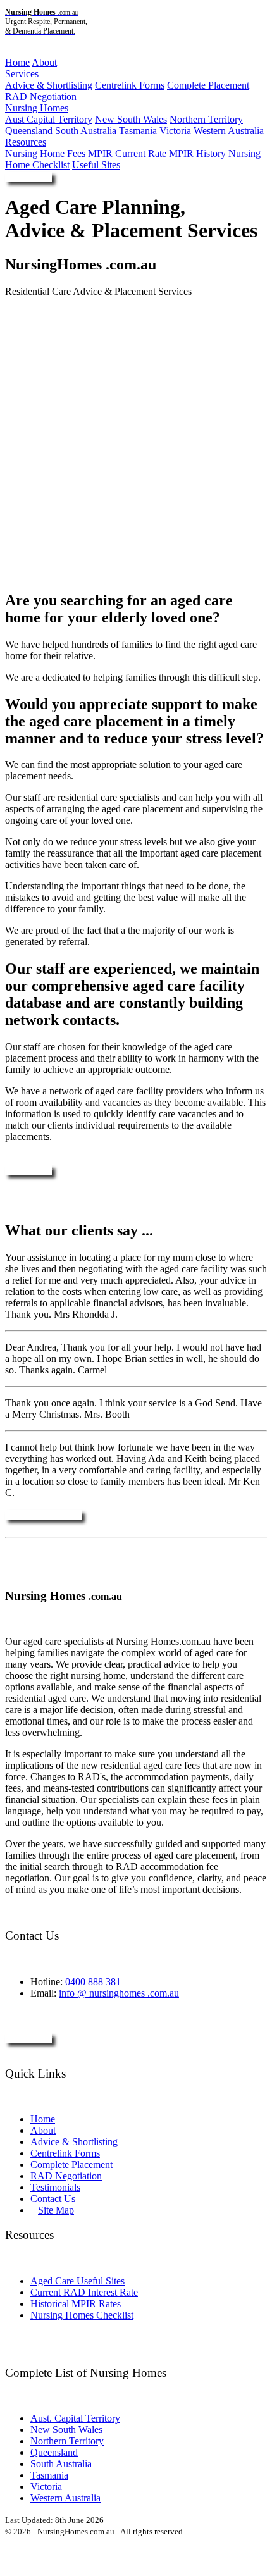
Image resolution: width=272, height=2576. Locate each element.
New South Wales (131, 119)
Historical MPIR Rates (76, 2304)
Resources (26, 142)
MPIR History (197, 153)
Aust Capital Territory (49, 119)
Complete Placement (208, 85)
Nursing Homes (37, 108)
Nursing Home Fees (45, 153)
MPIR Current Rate (127, 153)
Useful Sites (96, 165)
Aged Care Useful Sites (77, 2281)
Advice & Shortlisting (49, 85)
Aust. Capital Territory (75, 2418)
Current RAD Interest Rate (84, 2292)
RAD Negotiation (41, 96)
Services (22, 74)
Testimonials (55, 2187)
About (44, 62)
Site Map (56, 2210)
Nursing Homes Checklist (82, 2315)
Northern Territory (206, 119)
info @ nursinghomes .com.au (119, 1993)
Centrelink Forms (130, 85)
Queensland (29, 131)
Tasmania (138, 131)
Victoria (175, 131)
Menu (17, 52)
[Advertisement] (136, 443)
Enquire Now (28, 177)
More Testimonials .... (43, 1515)
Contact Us (53, 2199)
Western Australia (229, 131)
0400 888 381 (93, 1982)
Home (17, 62)
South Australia (86, 131)
